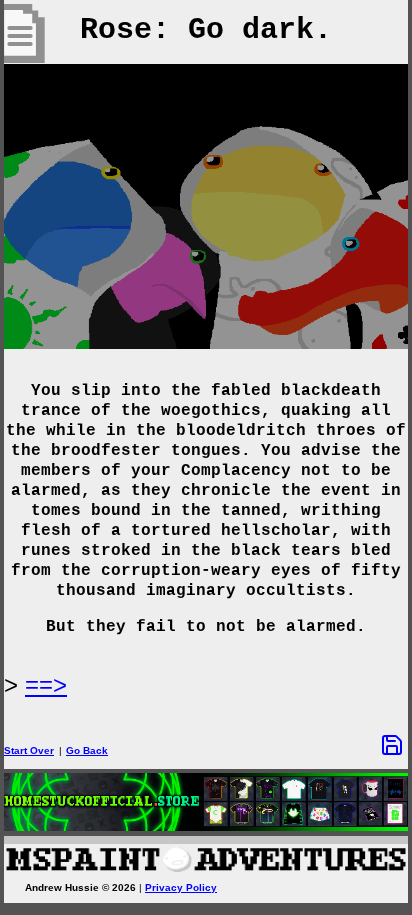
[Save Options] (392, 745)
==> (46, 684)
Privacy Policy (181, 887)
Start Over (29, 750)
